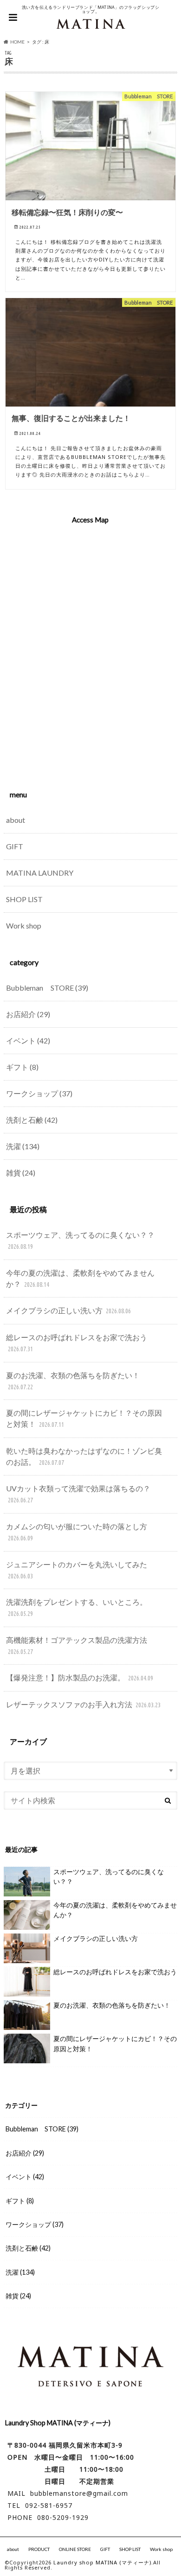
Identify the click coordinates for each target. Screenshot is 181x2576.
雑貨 (21, 1173)
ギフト (22, 1067)
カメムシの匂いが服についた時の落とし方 (77, 1532)
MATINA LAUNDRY (40, 873)
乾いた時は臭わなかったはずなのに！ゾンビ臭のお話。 (84, 1456)
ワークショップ (39, 1093)
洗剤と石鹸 (32, 1120)
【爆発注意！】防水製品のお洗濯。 (80, 1677)
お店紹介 (28, 1014)
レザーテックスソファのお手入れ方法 (83, 1704)
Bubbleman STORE (47, 988)
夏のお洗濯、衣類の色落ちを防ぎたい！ (73, 1381)
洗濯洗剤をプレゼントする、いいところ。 (77, 1607)
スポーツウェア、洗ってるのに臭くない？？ (80, 1240)
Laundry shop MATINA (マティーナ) (102, 2562)
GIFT (15, 846)
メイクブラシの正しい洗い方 (68, 1310)
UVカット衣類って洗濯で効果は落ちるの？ (78, 1494)
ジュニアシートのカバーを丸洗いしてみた (77, 1570)
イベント (28, 1040)
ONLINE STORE (75, 2549)
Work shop (24, 925)
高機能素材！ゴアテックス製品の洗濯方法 (77, 1645)
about (16, 820)
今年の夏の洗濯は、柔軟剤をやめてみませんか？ (80, 1278)
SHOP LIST (24, 899)
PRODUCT (39, 2549)
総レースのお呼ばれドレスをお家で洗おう (77, 1343)
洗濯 (23, 1146)
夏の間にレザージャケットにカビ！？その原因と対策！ (84, 1418)
